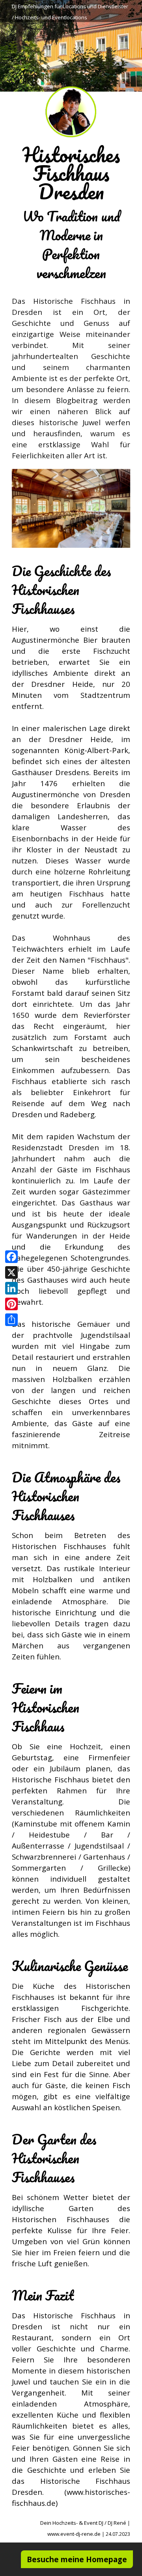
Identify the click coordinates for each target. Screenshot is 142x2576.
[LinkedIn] (11, 1288)
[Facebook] (11, 1257)
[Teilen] (11, 1320)
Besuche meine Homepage (77, 2559)
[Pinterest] (11, 1304)
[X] (11, 1272)
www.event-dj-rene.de (74, 2534)
